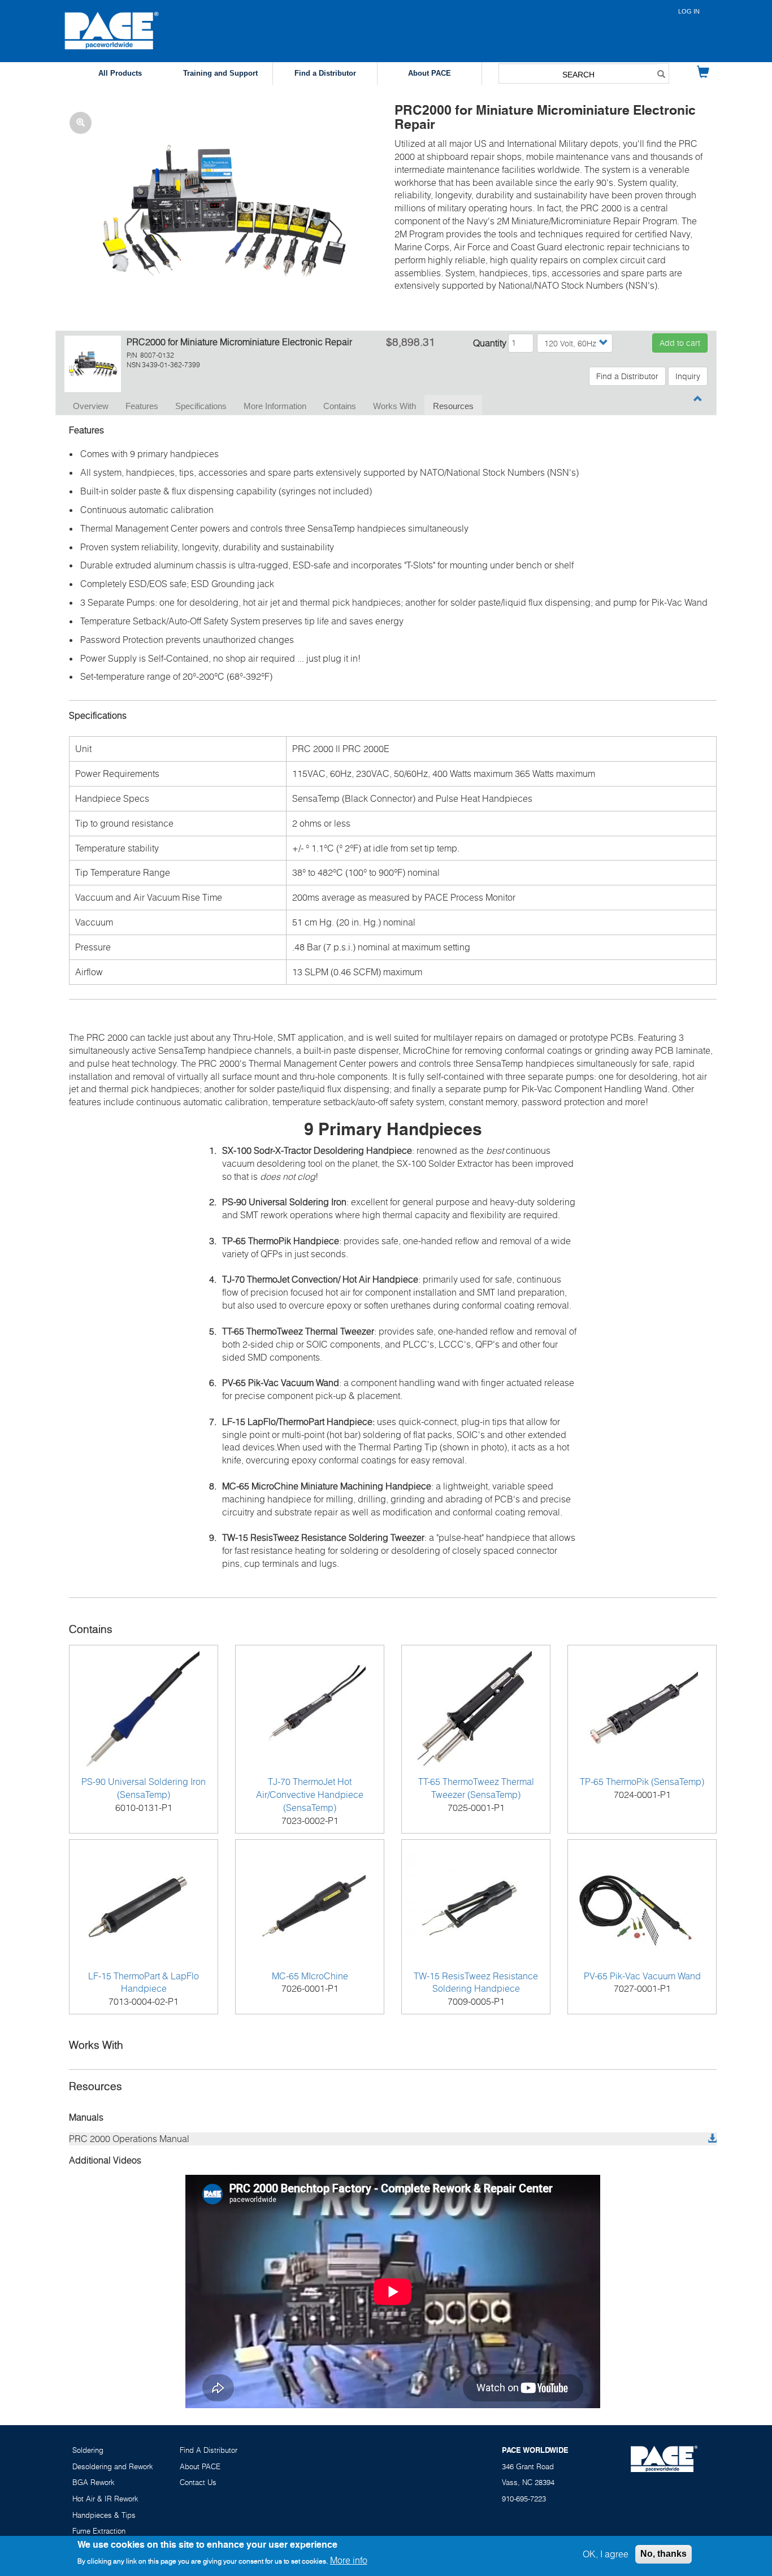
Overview (91, 406)
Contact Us (198, 2482)
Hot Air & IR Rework (105, 2499)
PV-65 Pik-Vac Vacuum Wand (642, 1976)
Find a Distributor (325, 73)
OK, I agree (606, 2554)
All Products (120, 73)
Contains (340, 406)
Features (142, 406)
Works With (394, 406)
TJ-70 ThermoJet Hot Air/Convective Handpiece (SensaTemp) (310, 1795)
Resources (453, 406)
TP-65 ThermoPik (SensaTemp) (642, 1782)
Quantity (490, 343)
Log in (689, 11)
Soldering (88, 2450)
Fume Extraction (99, 2531)
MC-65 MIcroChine (310, 1976)
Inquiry (688, 376)
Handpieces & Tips (104, 2515)
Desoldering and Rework (113, 2466)
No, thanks (663, 2554)
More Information (275, 406)
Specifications (201, 406)
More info (349, 2561)
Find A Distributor (209, 2450)
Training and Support (220, 73)
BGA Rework (94, 2482)
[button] (221, 208)
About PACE (430, 73)
